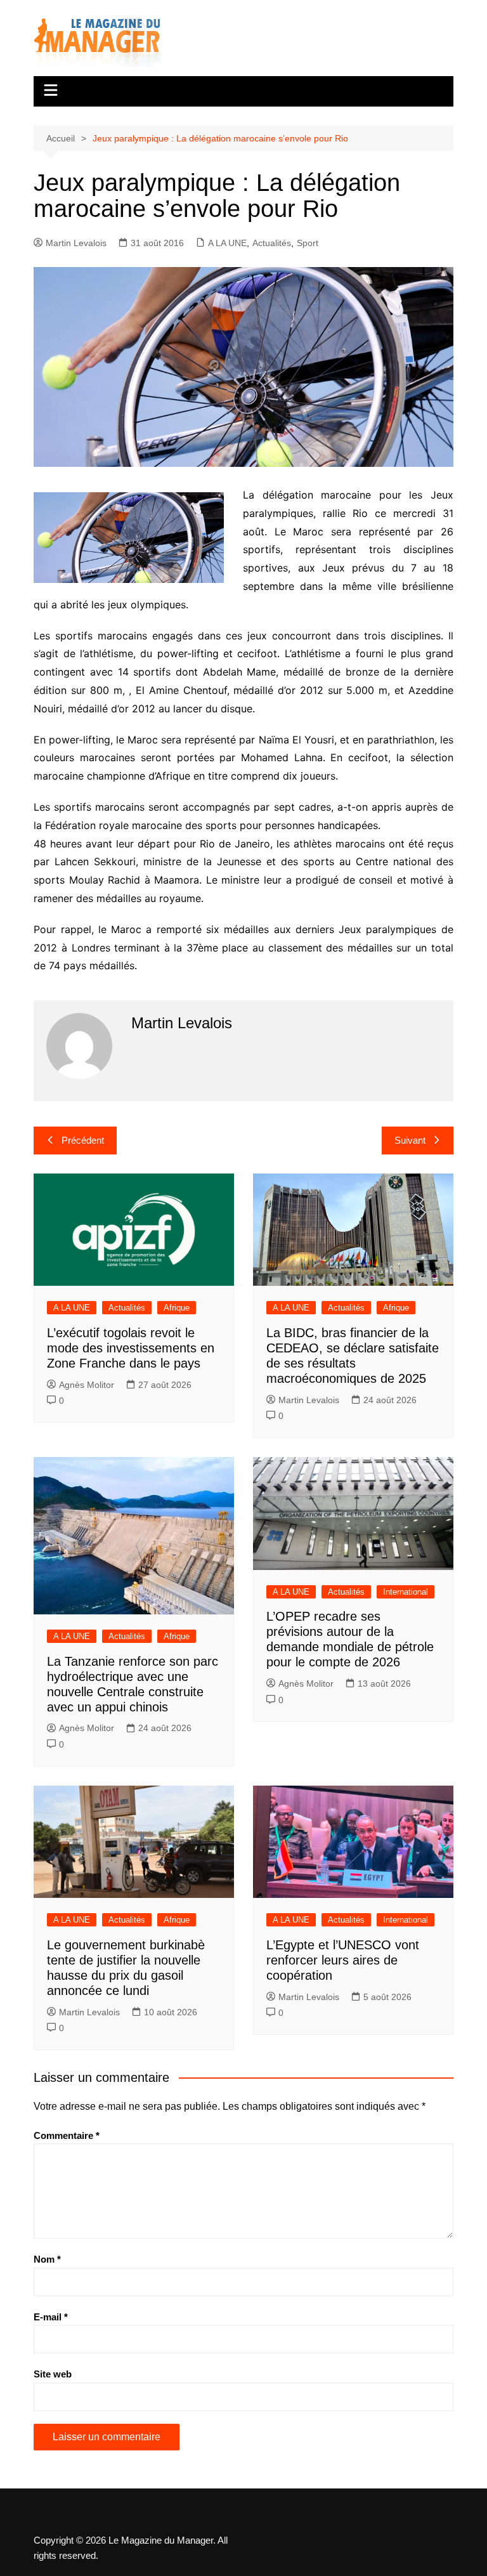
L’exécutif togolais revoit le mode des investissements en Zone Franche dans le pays (131, 1348)
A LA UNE (227, 243)
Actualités (272, 243)
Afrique (177, 1308)
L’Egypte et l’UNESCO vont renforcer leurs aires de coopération (343, 1960)
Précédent (83, 1140)
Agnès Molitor (87, 1385)
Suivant (410, 1140)
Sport (308, 243)
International (406, 1592)
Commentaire (67, 2135)
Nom (47, 2259)
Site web (53, 2374)
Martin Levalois (76, 243)
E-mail (51, 2317)
